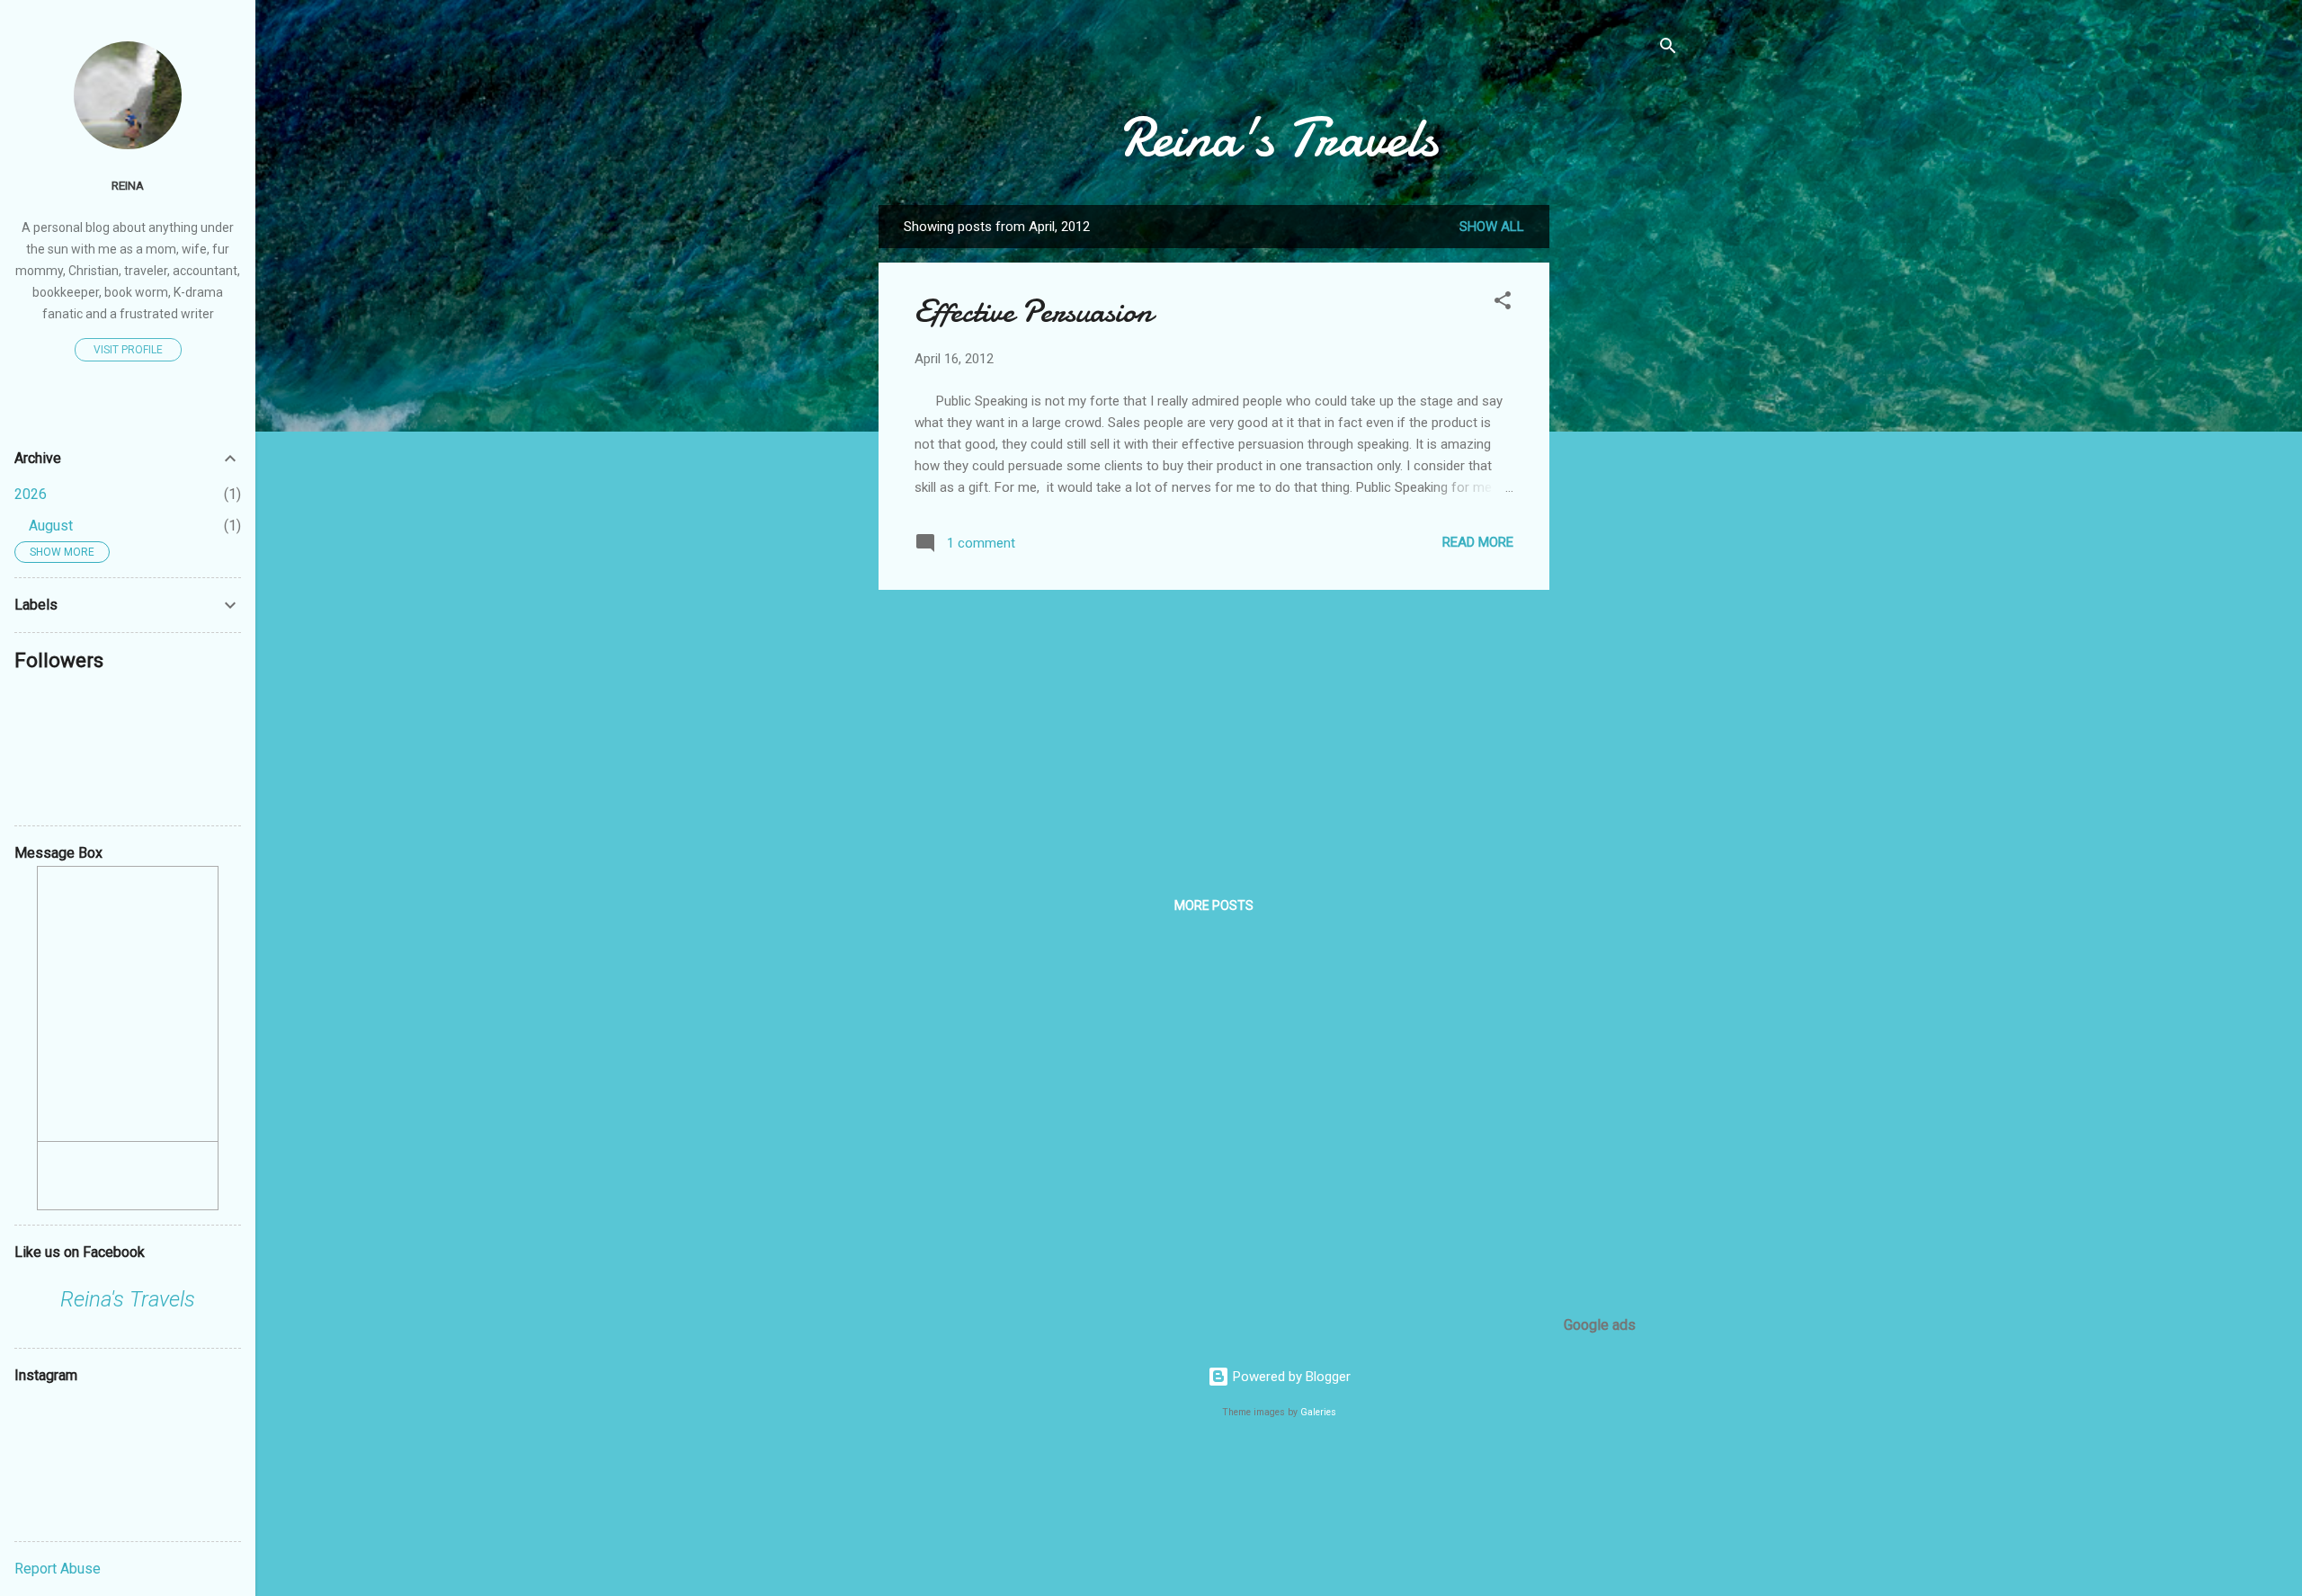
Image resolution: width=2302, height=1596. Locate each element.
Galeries (1318, 1412)
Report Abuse (58, 1569)
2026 (31, 494)
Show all (1492, 227)
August (51, 526)
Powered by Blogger (1290, 1377)
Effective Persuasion (1034, 312)
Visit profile (128, 350)
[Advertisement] (1621, 475)
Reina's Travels (1279, 138)
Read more (1478, 542)
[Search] (1668, 49)
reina (128, 185)
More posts (1214, 905)
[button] (1503, 303)
